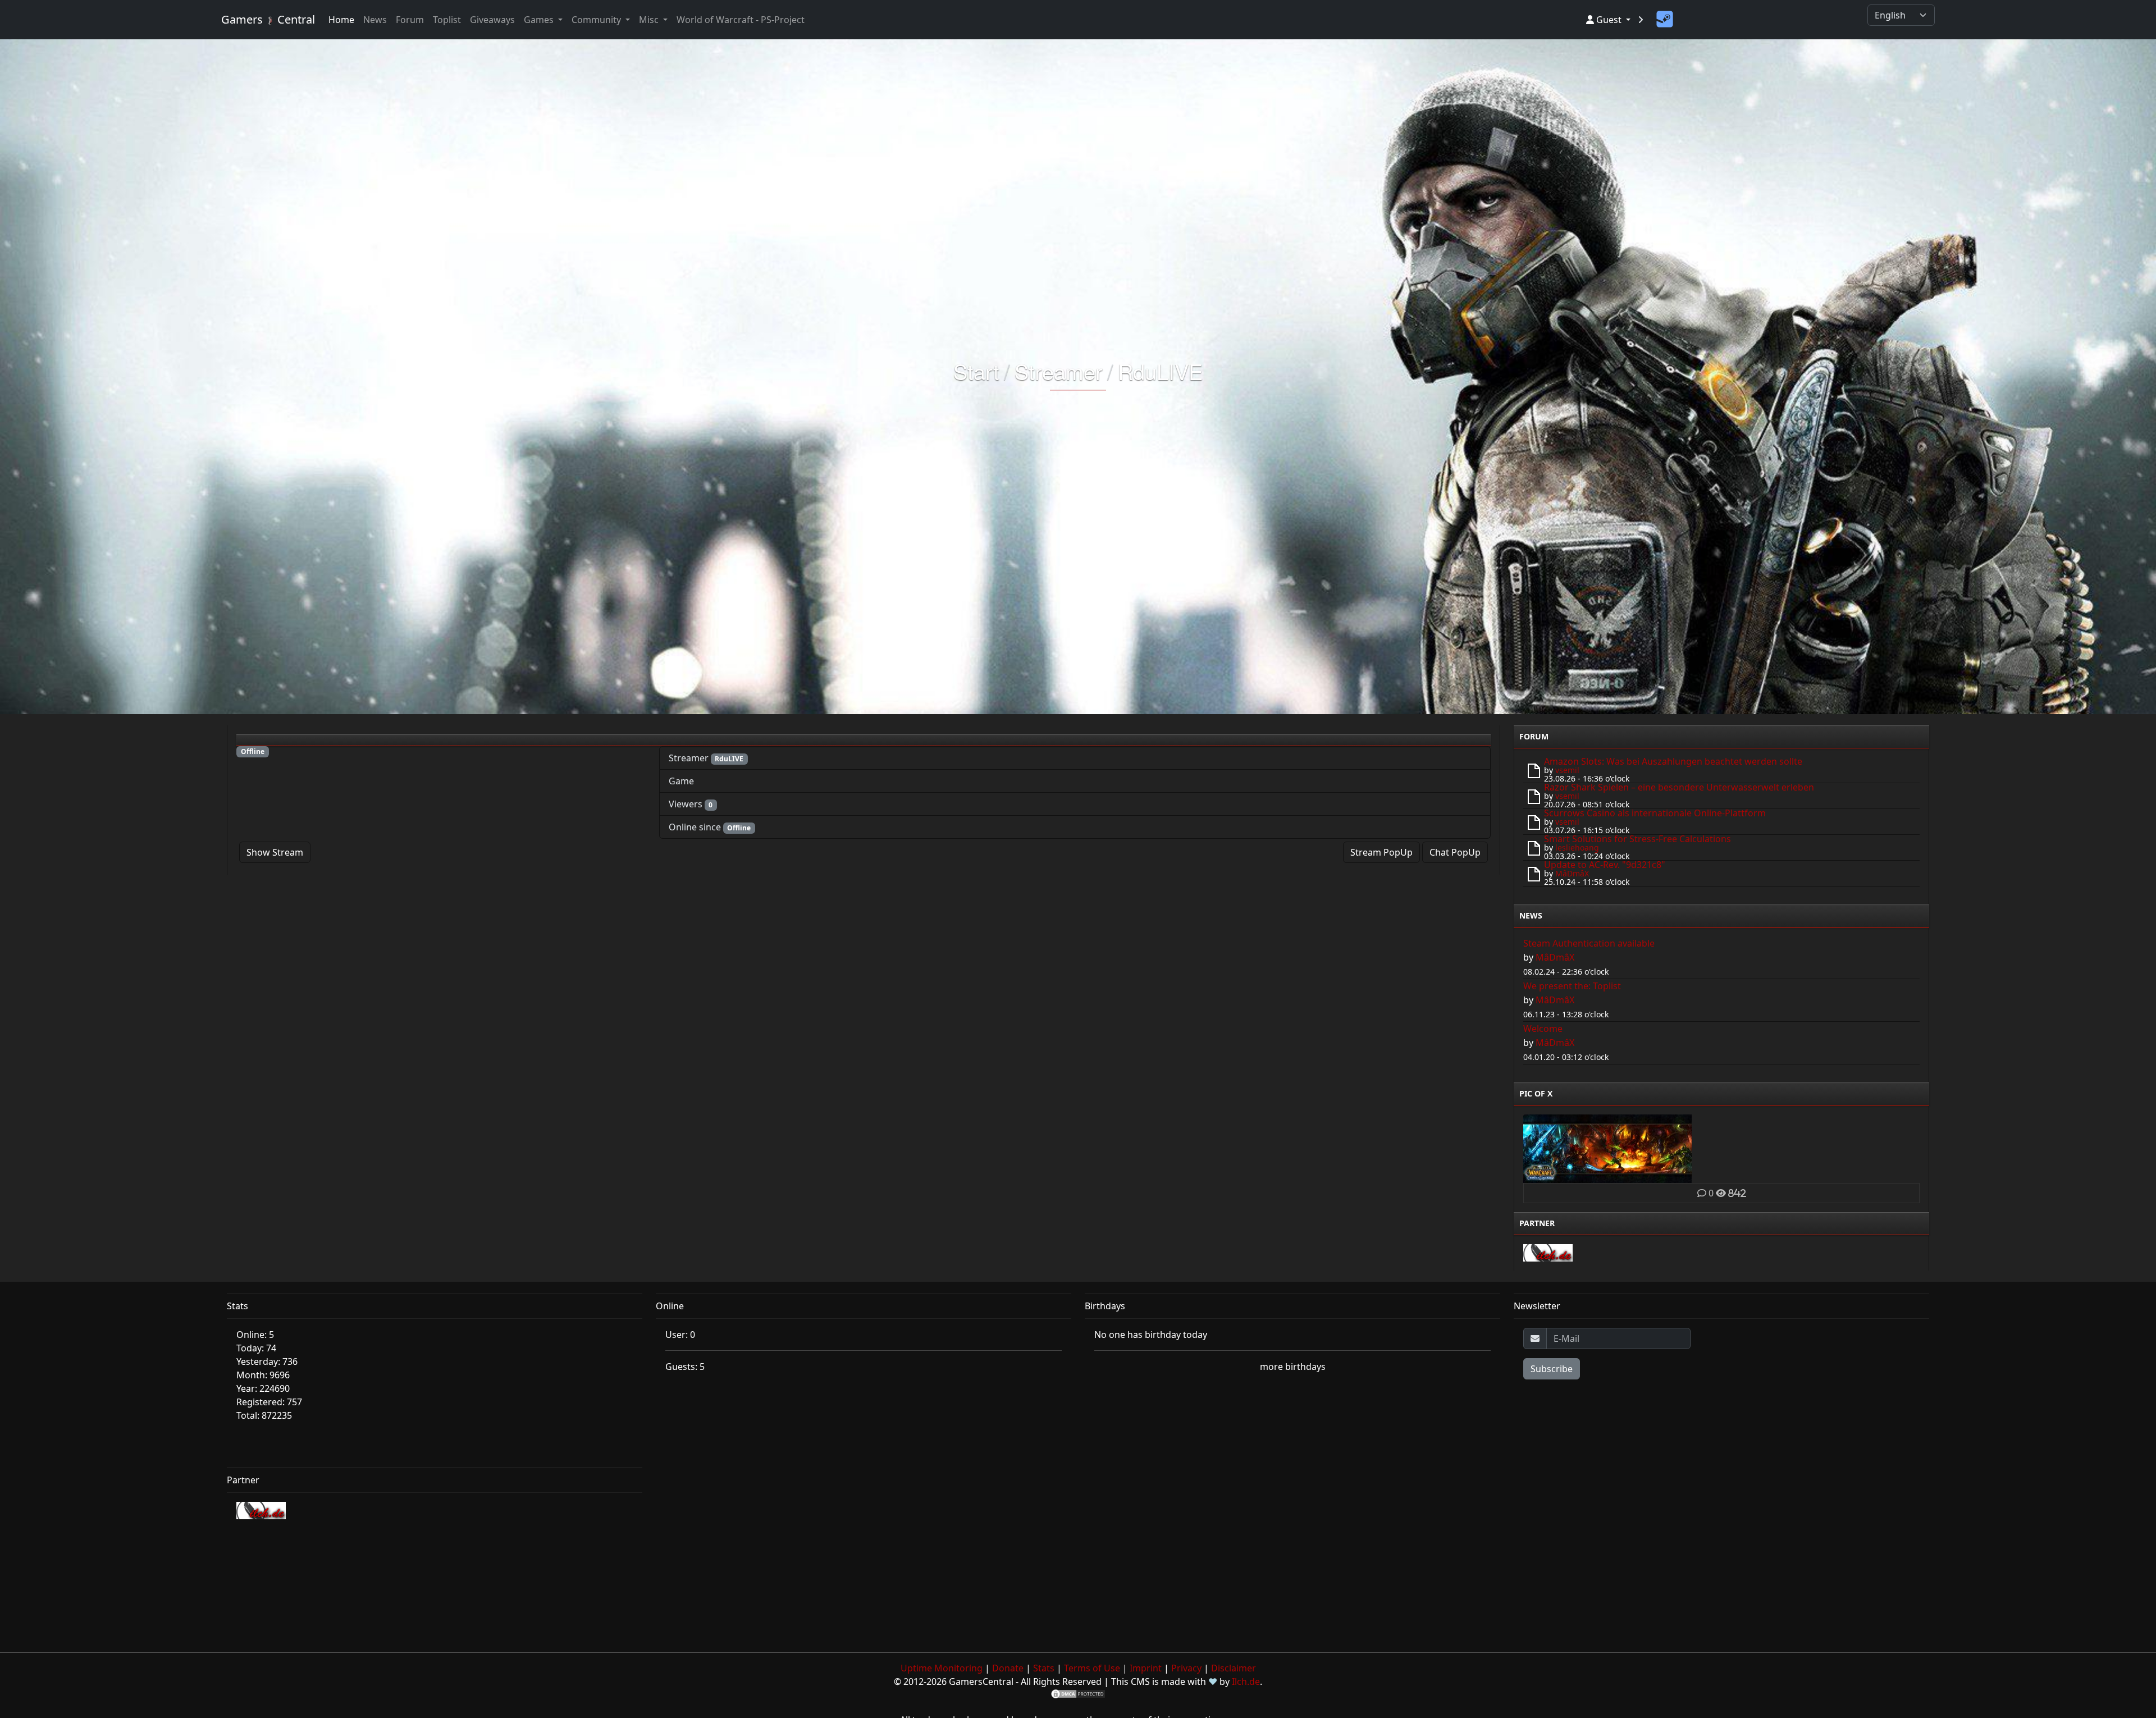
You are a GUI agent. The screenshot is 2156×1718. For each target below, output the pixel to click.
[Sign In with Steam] (1665, 20)
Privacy (1186, 1668)
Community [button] (597, 20)
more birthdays (1293, 1367)
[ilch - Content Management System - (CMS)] (1548, 1252)
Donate (1008, 1668)
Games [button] (540, 20)
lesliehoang (1577, 847)
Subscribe (1552, 1369)
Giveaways (492, 20)
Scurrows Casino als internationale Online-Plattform (1655, 813)
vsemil (1567, 770)
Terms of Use (1092, 1668)
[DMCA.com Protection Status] (1078, 1693)
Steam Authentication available (1589, 943)
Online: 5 (255, 1335)
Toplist (447, 20)
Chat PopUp (1455, 852)
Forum (410, 20)
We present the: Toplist (1572, 986)
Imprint (1146, 1668)
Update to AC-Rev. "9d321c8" (1605, 865)
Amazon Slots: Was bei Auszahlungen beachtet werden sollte (1673, 761)
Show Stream (275, 852)
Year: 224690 (263, 1388)
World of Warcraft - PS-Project (741, 20)
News (375, 20)
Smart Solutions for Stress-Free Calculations (1637, 839)
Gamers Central (268, 19)
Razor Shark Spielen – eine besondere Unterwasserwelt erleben (1679, 787)
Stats (1044, 1668)
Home (341, 20)
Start (976, 371)
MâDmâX (1572, 873)
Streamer (1059, 371)
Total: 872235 (264, 1415)
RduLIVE (1160, 371)
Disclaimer (1234, 1668)
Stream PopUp (1381, 852)
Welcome (1543, 1029)
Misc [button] (650, 20)
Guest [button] (1609, 20)
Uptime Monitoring (942, 1668)
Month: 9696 (263, 1375)
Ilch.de (1246, 1682)
